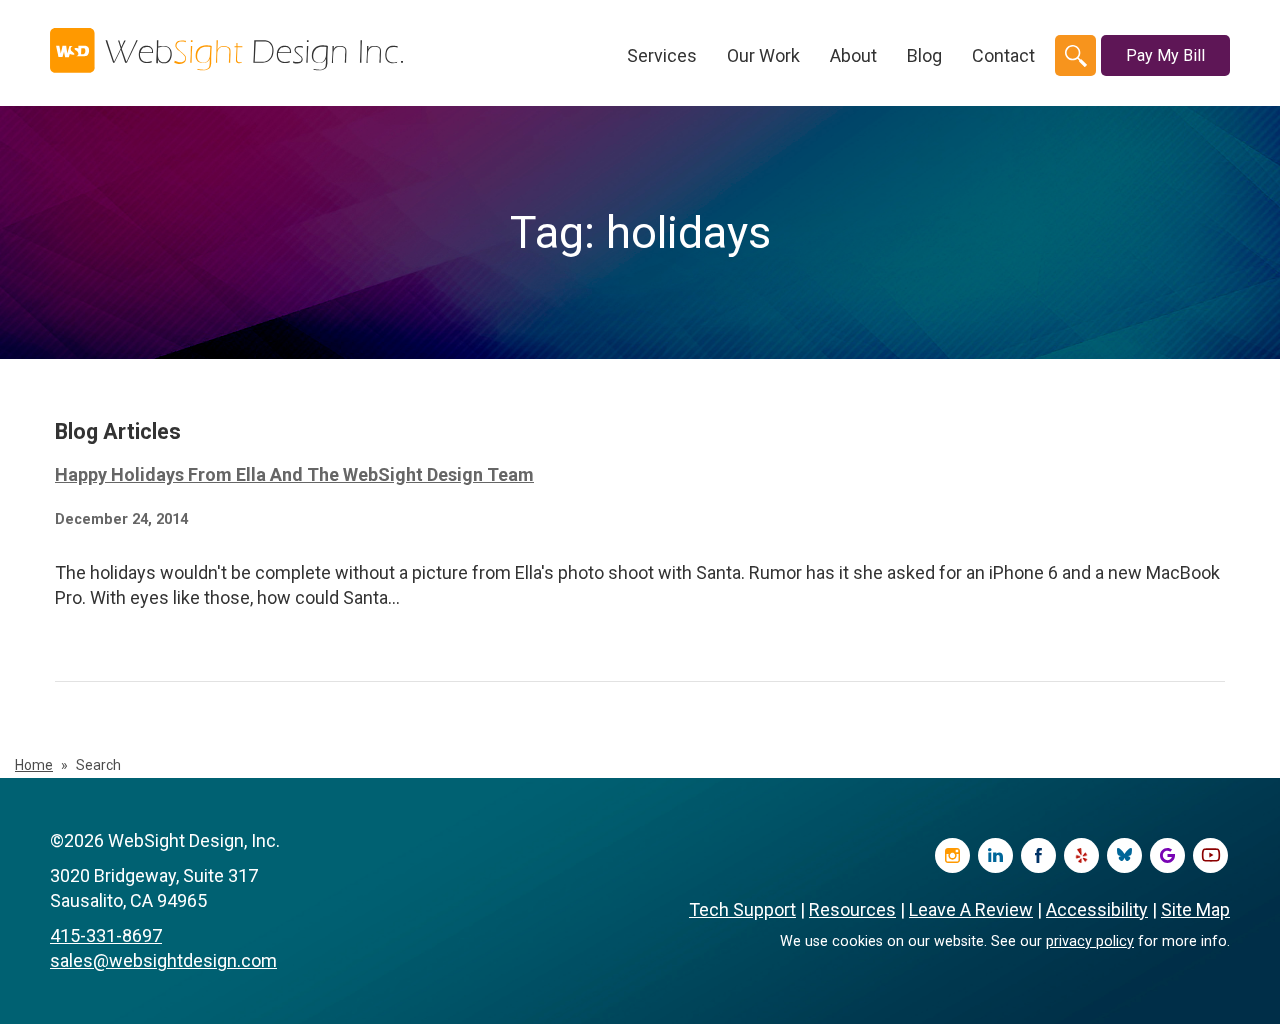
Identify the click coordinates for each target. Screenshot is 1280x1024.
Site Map (1195, 909)
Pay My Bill (1165, 55)
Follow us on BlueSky (1124, 855)
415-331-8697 (106, 935)
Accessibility (1097, 909)
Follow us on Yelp (1081, 855)
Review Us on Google (1167, 855)
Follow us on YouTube (1210, 855)
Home (34, 765)
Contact (1003, 55)
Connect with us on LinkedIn (995, 855)
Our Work (763, 55)
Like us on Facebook (1038, 855)
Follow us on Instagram (952, 855)
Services (662, 55)
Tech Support (742, 909)
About (853, 55)
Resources (852, 909)
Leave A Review (971, 909)
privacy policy (1090, 941)
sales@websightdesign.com (163, 960)
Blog (924, 55)
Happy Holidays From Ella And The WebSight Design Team (294, 474)
